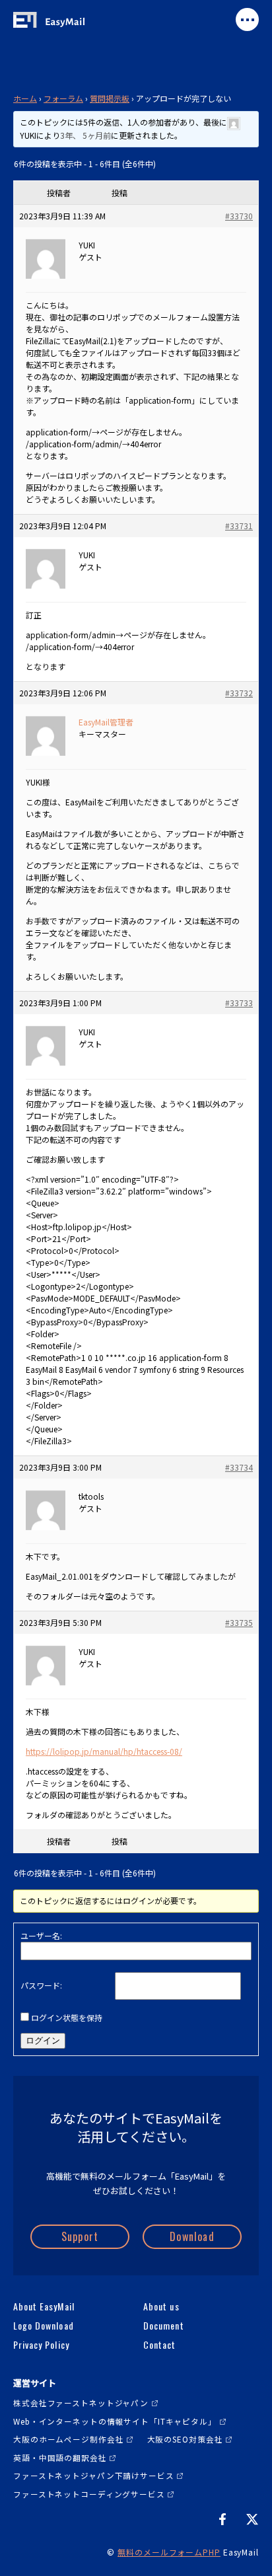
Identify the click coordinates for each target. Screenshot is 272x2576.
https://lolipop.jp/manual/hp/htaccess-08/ (104, 1751)
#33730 (239, 216)
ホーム (25, 98)
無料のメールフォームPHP (169, 2552)
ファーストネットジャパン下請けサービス (94, 2475)
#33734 (239, 1467)
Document (163, 2326)
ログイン (43, 2041)
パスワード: (41, 1985)
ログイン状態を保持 (67, 2017)
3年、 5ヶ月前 (85, 135)
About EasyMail (44, 2306)
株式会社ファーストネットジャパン (81, 2403)
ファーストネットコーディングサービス (89, 2494)
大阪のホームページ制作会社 (68, 2439)
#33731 (239, 526)
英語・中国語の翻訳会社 (60, 2457)
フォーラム (63, 98)
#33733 (239, 1003)
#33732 (239, 693)
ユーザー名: (41, 1935)
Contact (159, 2345)
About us (161, 2306)
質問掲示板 (110, 98)
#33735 (239, 1622)
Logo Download (44, 2326)
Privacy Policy (41, 2345)
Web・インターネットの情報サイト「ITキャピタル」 (115, 2421)
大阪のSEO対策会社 (185, 2439)
